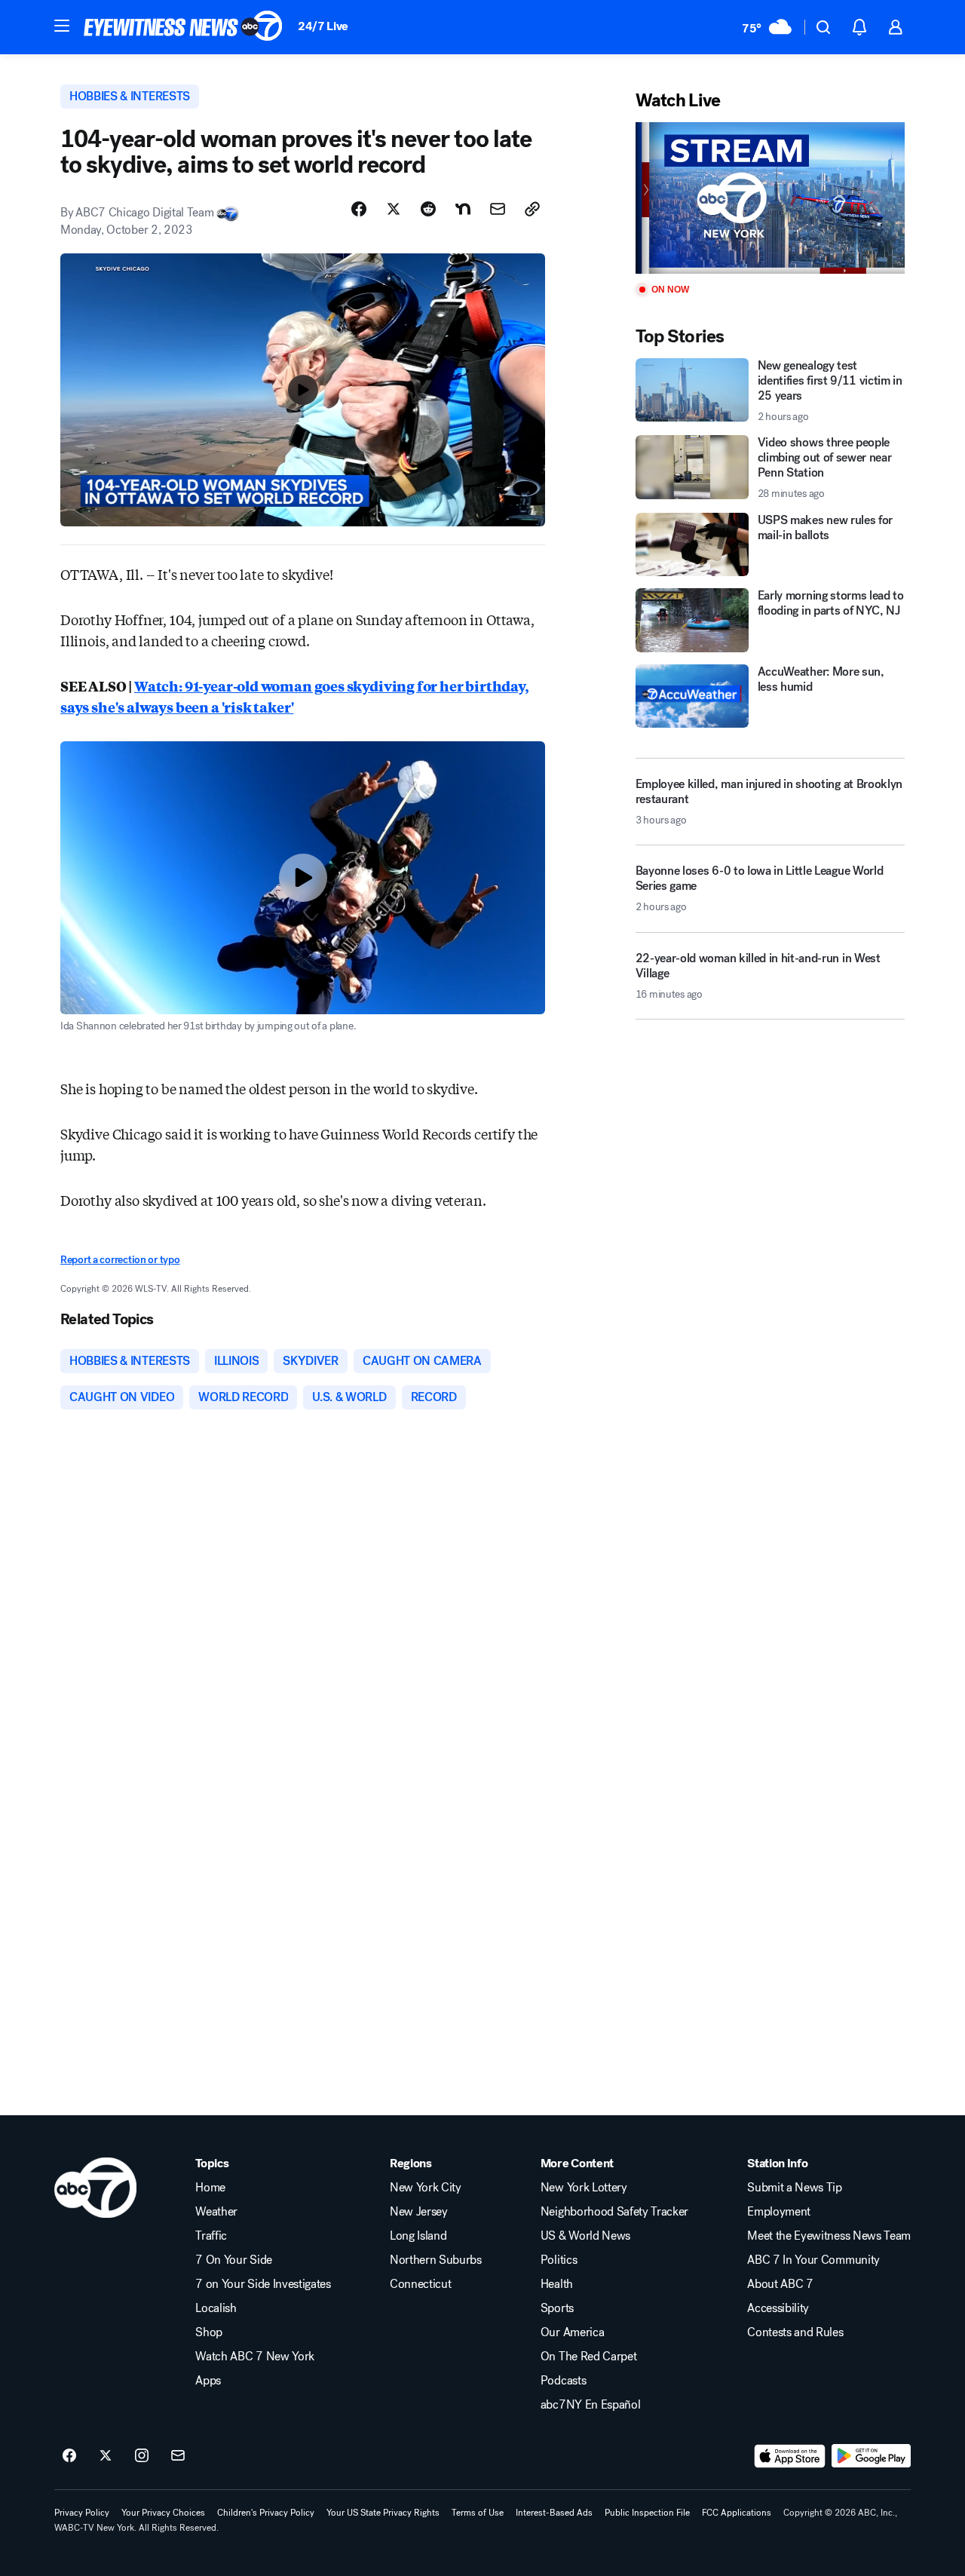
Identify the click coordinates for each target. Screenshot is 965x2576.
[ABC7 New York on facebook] (69, 2456)
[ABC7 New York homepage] (183, 27)
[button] (62, 26)
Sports (557, 2308)
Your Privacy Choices (163, 2513)
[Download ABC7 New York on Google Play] (871, 2456)
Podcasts (563, 2381)
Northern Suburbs (436, 2260)
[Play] (770, 198)
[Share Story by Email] (498, 209)
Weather (216, 2212)
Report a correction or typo (120, 1260)
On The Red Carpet (589, 2357)
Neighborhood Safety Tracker (614, 2212)
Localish (216, 2308)
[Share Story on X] (394, 209)
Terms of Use (478, 2513)
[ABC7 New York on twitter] (106, 2456)
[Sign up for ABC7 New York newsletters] (178, 2456)
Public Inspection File (647, 2513)
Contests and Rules (795, 2332)
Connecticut (420, 2284)
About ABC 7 (780, 2284)
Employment (779, 2212)
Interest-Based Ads (554, 2513)
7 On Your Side (234, 2260)
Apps (208, 2381)
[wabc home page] (95, 2188)
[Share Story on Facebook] (359, 209)
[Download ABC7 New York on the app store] (790, 2456)
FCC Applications (737, 2513)
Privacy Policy (82, 2513)
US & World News (585, 2236)
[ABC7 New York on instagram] (142, 2456)
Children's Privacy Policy (266, 2513)
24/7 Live (323, 26)
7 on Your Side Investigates (263, 2284)
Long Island (418, 2236)
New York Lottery (584, 2188)
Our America (572, 2332)
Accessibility (778, 2308)
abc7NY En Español (591, 2405)
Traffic (211, 2236)
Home (210, 2188)
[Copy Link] (532, 209)
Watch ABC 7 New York (255, 2357)
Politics (559, 2260)
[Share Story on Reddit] (428, 209)
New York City (426, 2188)
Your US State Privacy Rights (383, 2513)
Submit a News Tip (795, 2188)
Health (557, 2284)
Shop (209, 2332)
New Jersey (419, 2212)
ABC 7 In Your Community (813, 2260)
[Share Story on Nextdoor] (463, 209)
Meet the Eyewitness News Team (829, 2236)
